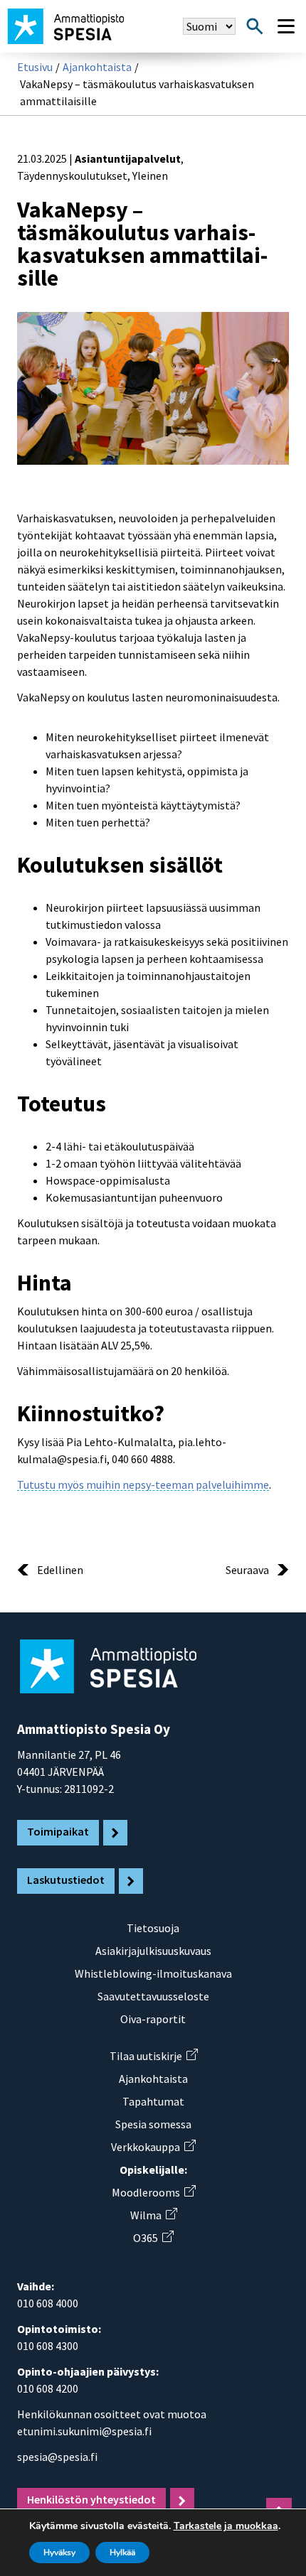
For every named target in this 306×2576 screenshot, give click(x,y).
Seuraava (247, 1570)
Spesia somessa (153, 2124)
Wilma (153, 2215)
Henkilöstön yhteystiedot (91, 2499)
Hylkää (122, 2553)
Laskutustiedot (66, 1880)
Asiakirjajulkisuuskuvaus (153, 1951)
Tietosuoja (153, 1928)
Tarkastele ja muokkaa (226, 2526)
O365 (153, 2238)
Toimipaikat (58, 1831)
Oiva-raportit (153, 2019)
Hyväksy (59, 2553)
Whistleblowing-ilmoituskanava (153, 1973)
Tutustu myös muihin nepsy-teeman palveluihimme (143, 1484)
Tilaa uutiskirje (153, 2056)
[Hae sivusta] (255, 26)
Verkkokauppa (153, 2147)
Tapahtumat (153, 2101)
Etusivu (35, 67)
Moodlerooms (153, 2192)
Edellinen (60, 1570)
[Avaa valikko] (286, 26)
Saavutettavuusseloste (153, 1996)
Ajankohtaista (97, 67)
